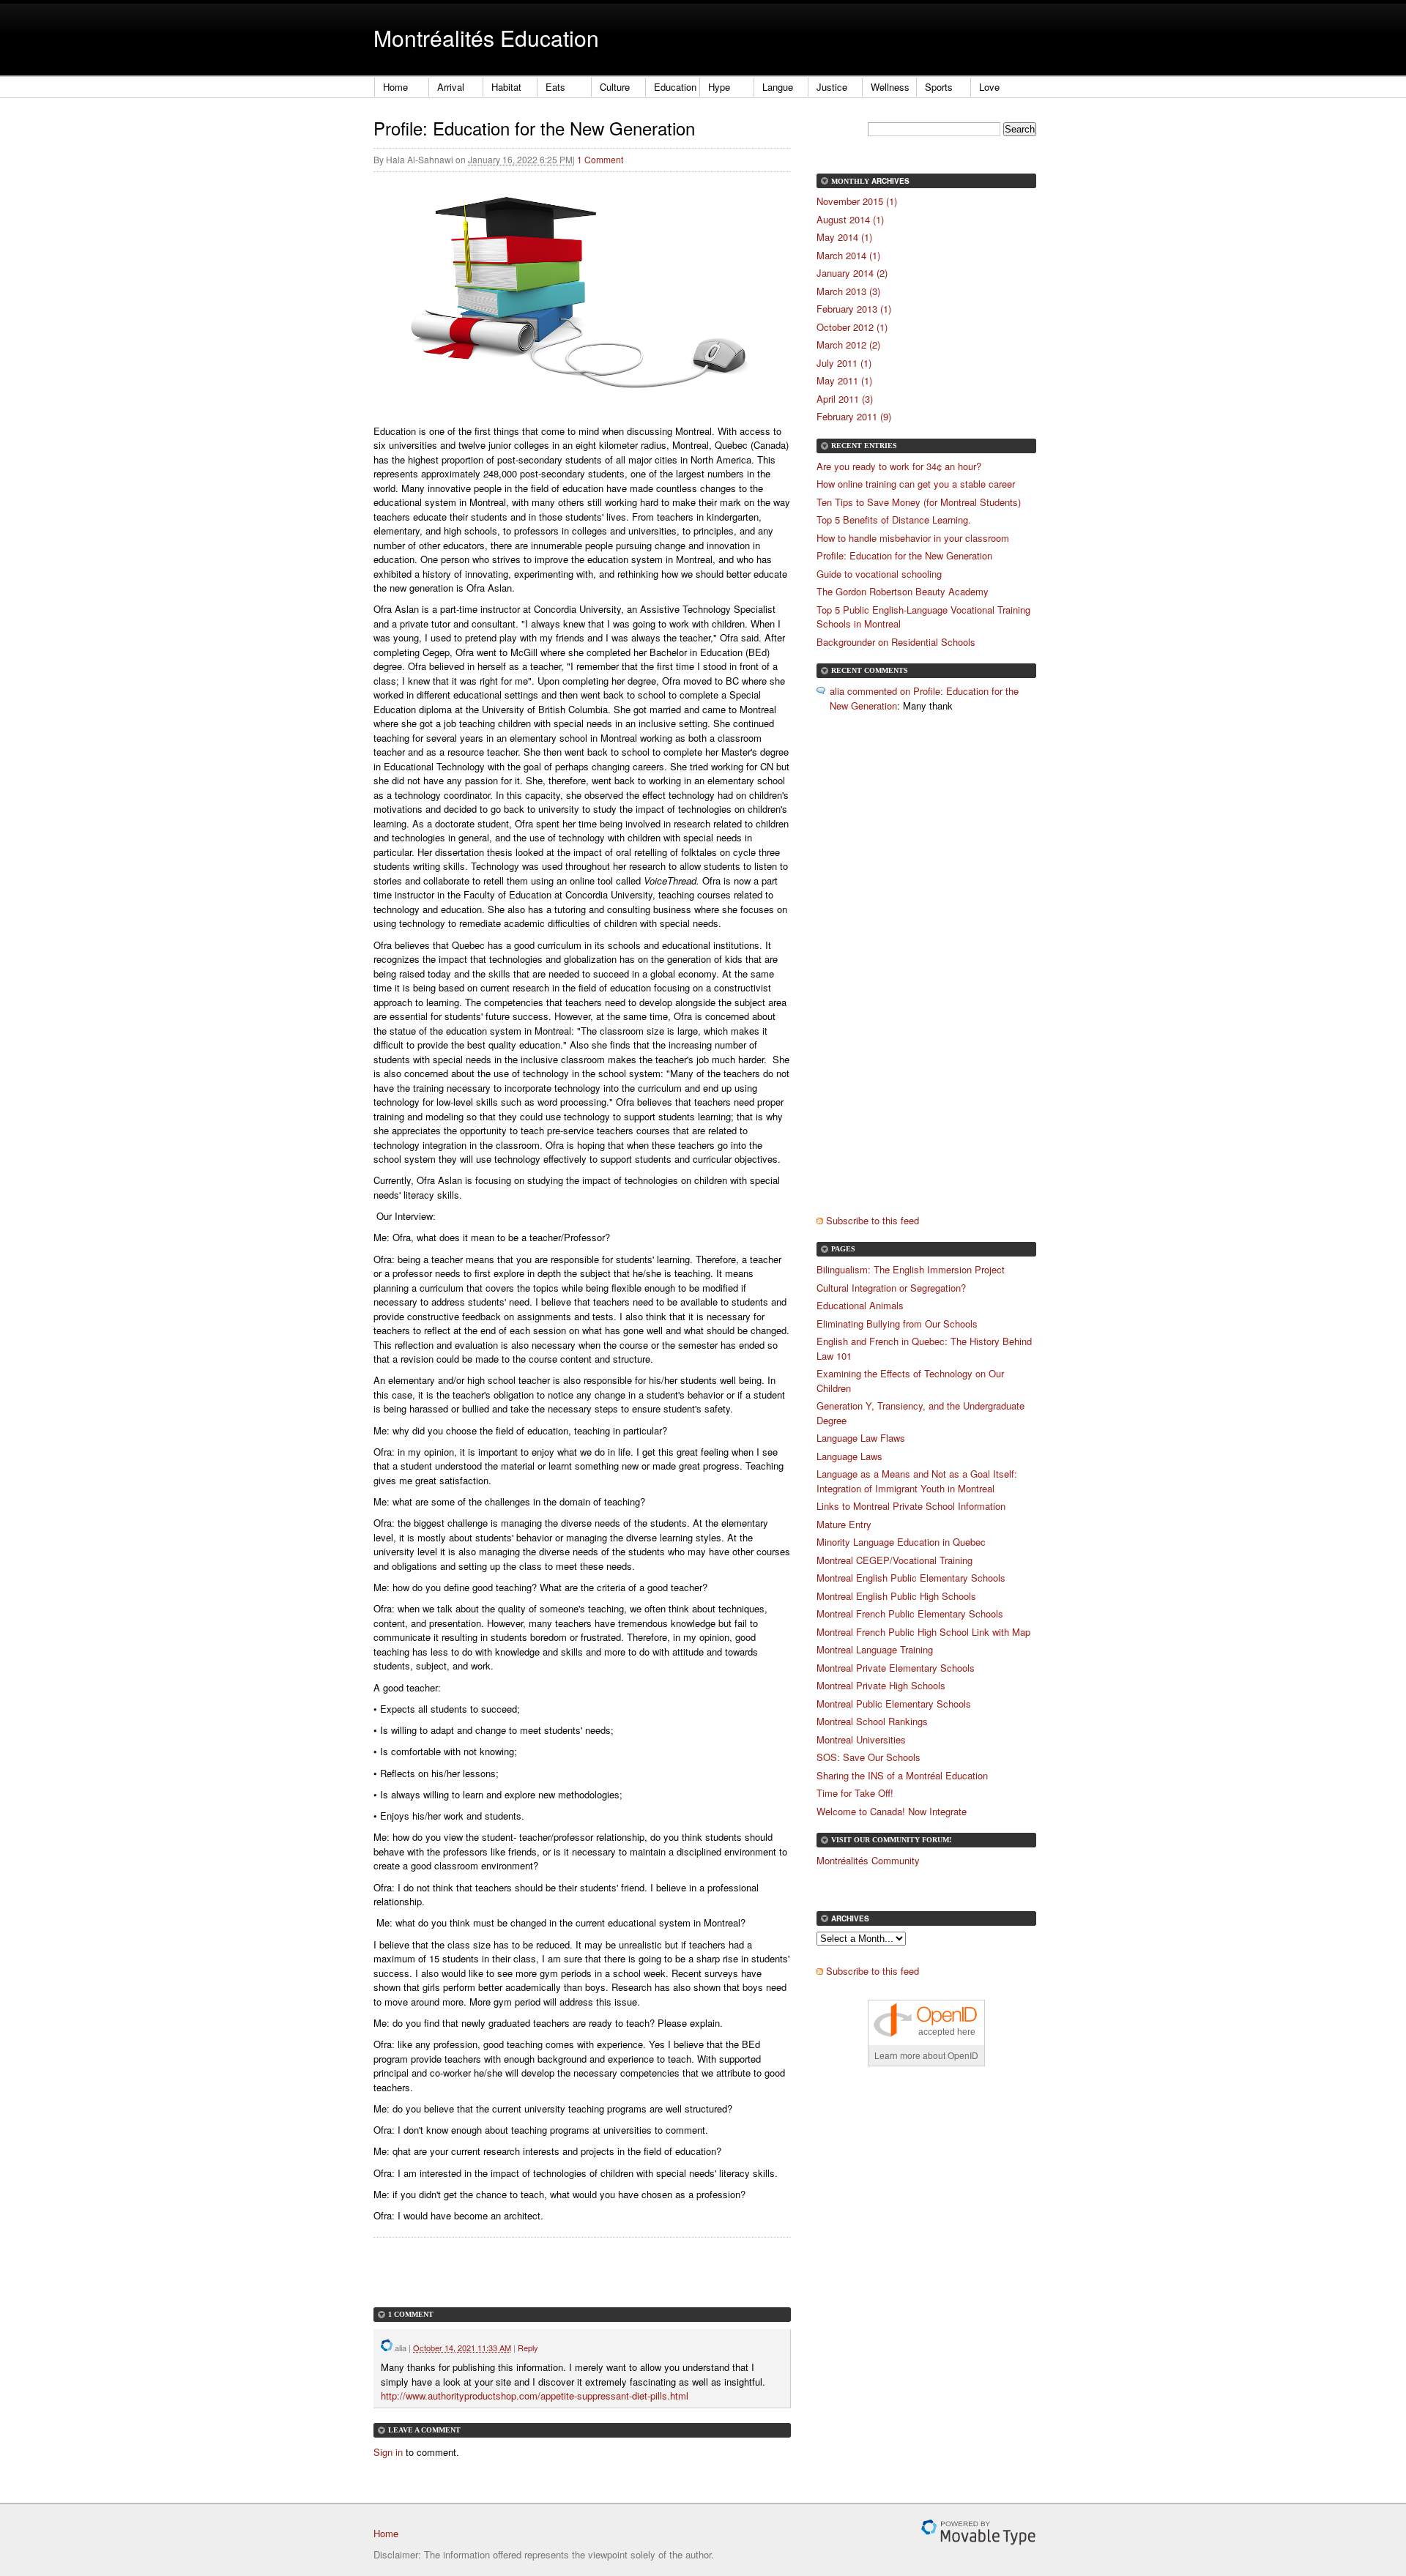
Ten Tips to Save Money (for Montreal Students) (919, 502)
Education (675, 87)
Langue (778, 87)
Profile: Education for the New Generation (904, 555)
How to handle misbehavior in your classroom (913, 538)
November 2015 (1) (857, 201)
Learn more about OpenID (926, 2055)
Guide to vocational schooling (879, 574)
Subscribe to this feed (873, 1220)
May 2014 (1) (844, 237)
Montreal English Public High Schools (896, 1596)
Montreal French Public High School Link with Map (923, 1632)
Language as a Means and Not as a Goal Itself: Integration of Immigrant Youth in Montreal (917, 1481)
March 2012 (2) (848, 345)
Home (395, 87)
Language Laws (849, 1456)
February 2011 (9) (854, 416)
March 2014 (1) (848, 255)
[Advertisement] (545, 2285)
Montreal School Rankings (872, 1721)
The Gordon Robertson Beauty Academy (903, 591)
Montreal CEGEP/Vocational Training (894, 1560)
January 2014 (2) (852, 273)
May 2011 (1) (844, 380)
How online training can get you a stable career (916, 484)
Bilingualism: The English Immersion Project (911, 1269)
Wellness (890, 87)
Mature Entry (844, 1524)
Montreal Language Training (875, 1649)
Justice (832, 87)
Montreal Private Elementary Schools (896, 1668)
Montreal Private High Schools (881, 1685)
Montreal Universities (861, 1739)
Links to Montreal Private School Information (911, 1506)
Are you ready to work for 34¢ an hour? (899, 466)
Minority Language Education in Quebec (901, 1542)
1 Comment (600, 159)
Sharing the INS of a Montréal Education (902, 1775)
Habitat (506, 87)
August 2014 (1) (850, 219)
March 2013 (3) (848, 291)
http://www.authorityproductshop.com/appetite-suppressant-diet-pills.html (535, 2396)
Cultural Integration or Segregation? (891, 1288)
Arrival (451, 87)
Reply (528, 2348)
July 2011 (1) (844, 363)
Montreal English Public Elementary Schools (911, 1578)
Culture (615, 87)
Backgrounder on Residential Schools (896, 642)
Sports (939, 87)
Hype (719, 87)
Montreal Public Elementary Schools (894, 1704)
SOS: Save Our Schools (868, 1757)
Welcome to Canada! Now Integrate (892, 1811)
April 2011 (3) (845, 399)
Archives (890, 181)
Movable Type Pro (978, 2532)
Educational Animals (860, 1305)
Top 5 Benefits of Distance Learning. (894, 520)
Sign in (388, 2452)
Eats (555, 87)
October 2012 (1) (852, 327)
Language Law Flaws (861, 1438)
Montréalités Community (868, 1860)
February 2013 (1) (854, 309)
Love (989, 87)
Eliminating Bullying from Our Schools (897, 1324)
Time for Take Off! (855, 1793)
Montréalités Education (486, 38)
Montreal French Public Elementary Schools (910, 1613)
